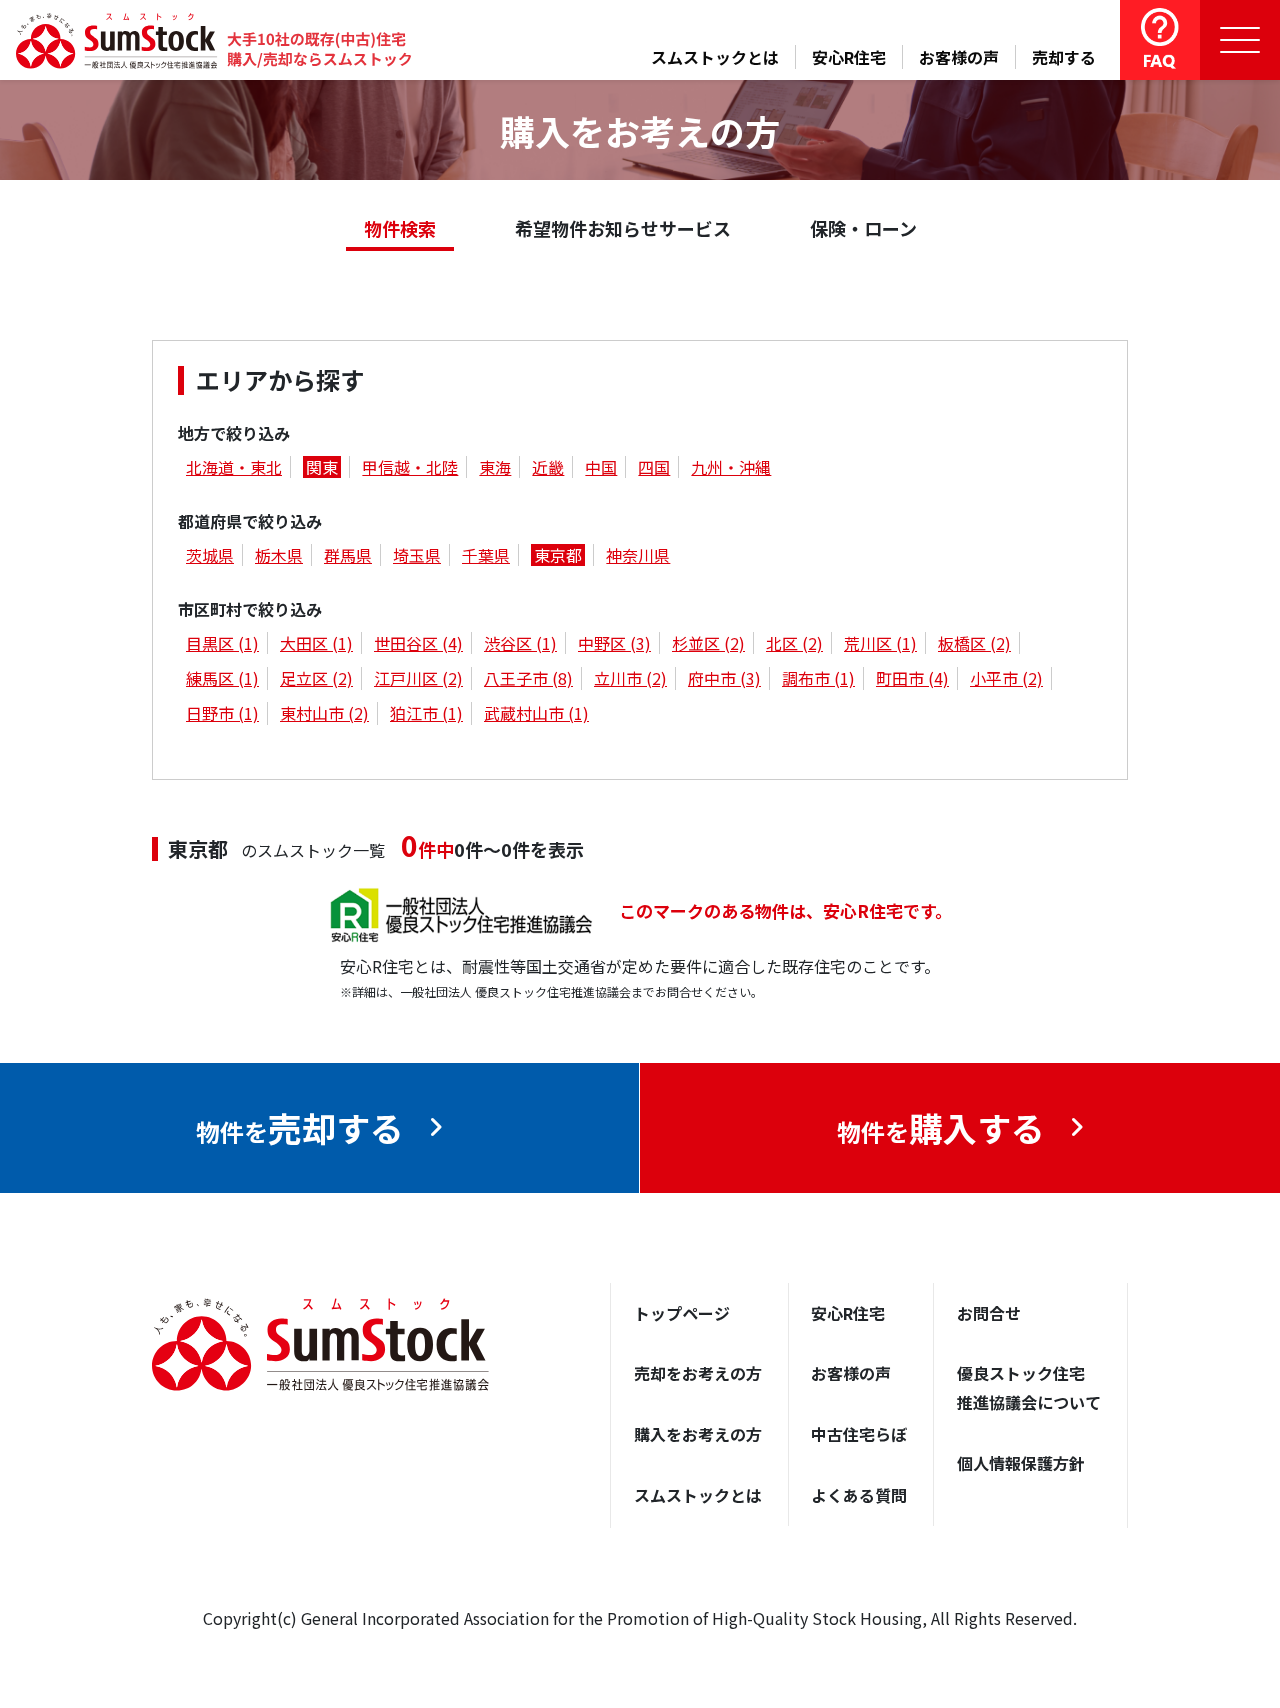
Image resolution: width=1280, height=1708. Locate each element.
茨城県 (210, 555)
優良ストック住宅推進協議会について (1029, 1387)
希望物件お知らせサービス (623, 228)
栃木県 (279, 555)
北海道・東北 (234, 467)
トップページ (682, 1313)
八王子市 (528, 678)
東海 (495, 467)
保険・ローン (863, 228)
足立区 (316, 678)
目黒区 (222, 643)
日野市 (222, 713)
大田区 (316, 643)
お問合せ (989, 1313)
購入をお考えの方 (698, 1434)
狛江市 (426, 713)
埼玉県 (417, 555)
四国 (654, 467)
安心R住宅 (849, 57)
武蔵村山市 (536, 713)
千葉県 (486, 555)
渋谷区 (520, 643)
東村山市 (324, 713)
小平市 (1006, 678)
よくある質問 (859, 1495)
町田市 (912, 678)
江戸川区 (418, 678)
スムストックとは (715, 57)
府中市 (724, 678)
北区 (794, 643)
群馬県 (348, 555)
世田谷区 (418, 643)
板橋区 (974, 643)
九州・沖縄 (731, 467)
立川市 (630, 678)
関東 (322, 467)
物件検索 (400, 228)
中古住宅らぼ (859, 1434)
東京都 (558, 555)
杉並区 (708, 643)
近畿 (548, 467)
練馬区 (222, 678)
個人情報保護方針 (1021, 1463)
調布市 (818, 678)
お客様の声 (959, 57)
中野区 (614, 643)
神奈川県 (638, 555)
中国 (601, 467)
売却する (1064, 57)
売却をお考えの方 (698, 1373)
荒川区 (880, 643)
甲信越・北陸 (410, 467)
